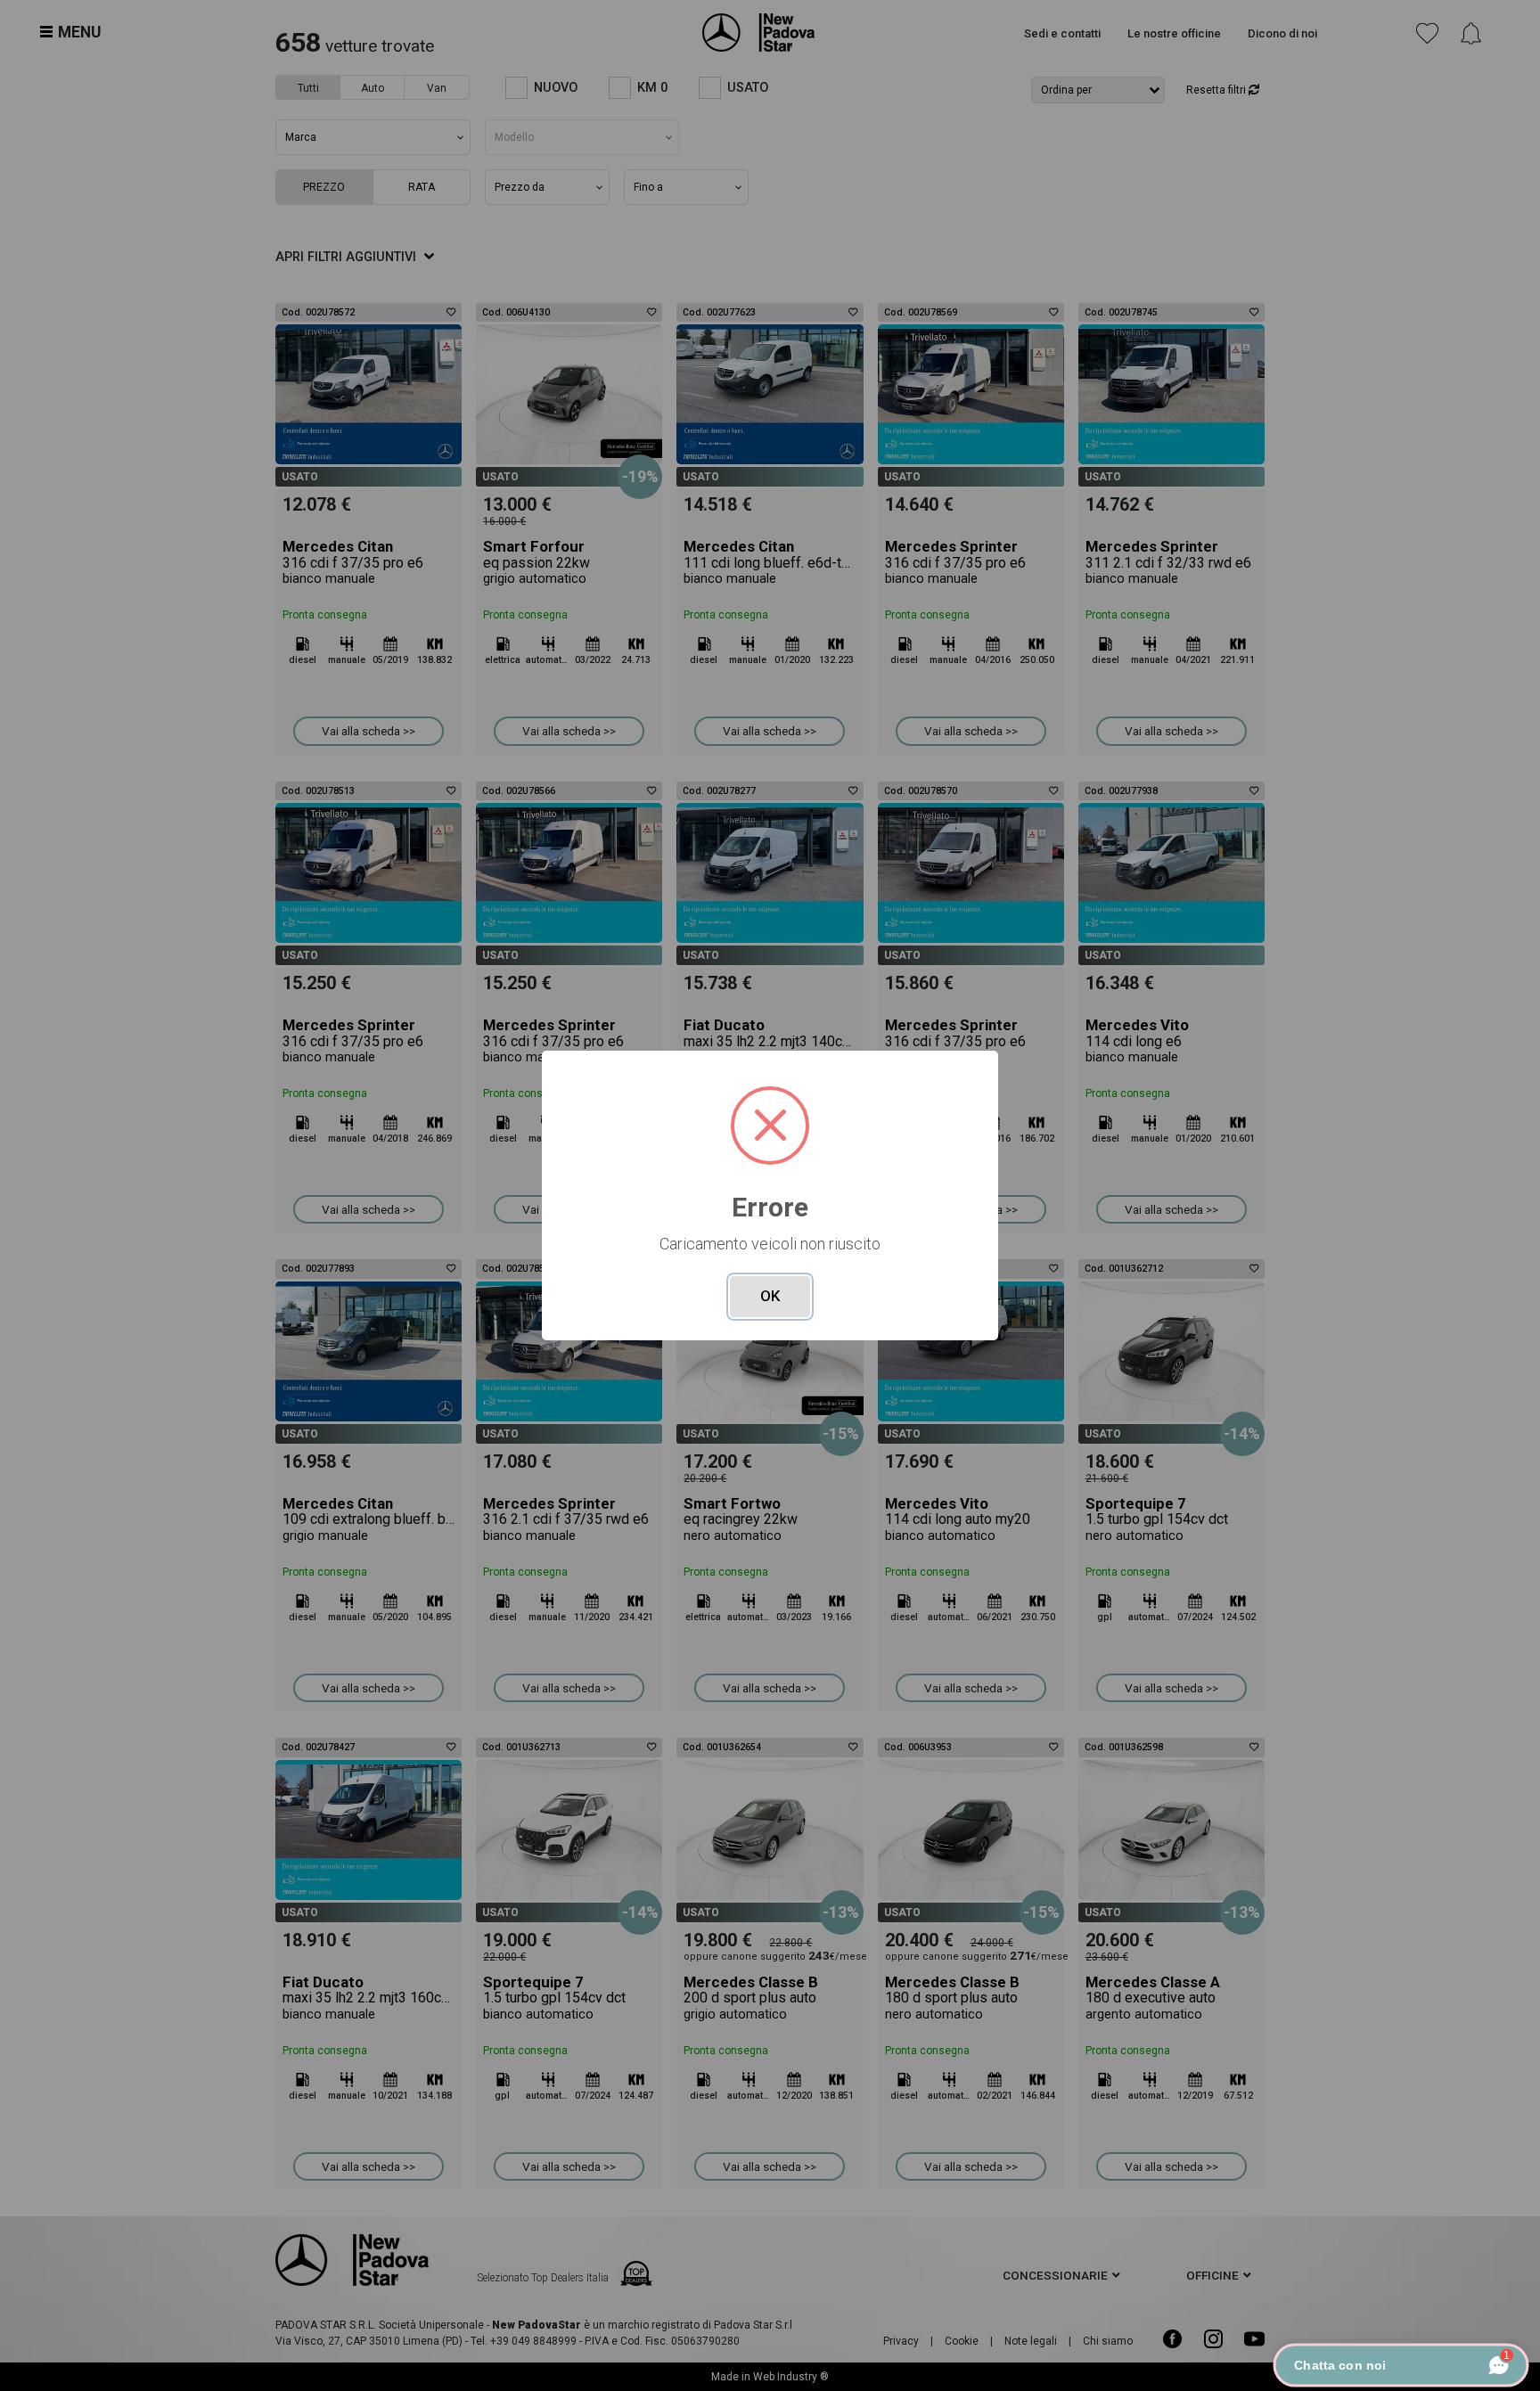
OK (770, 1296)
